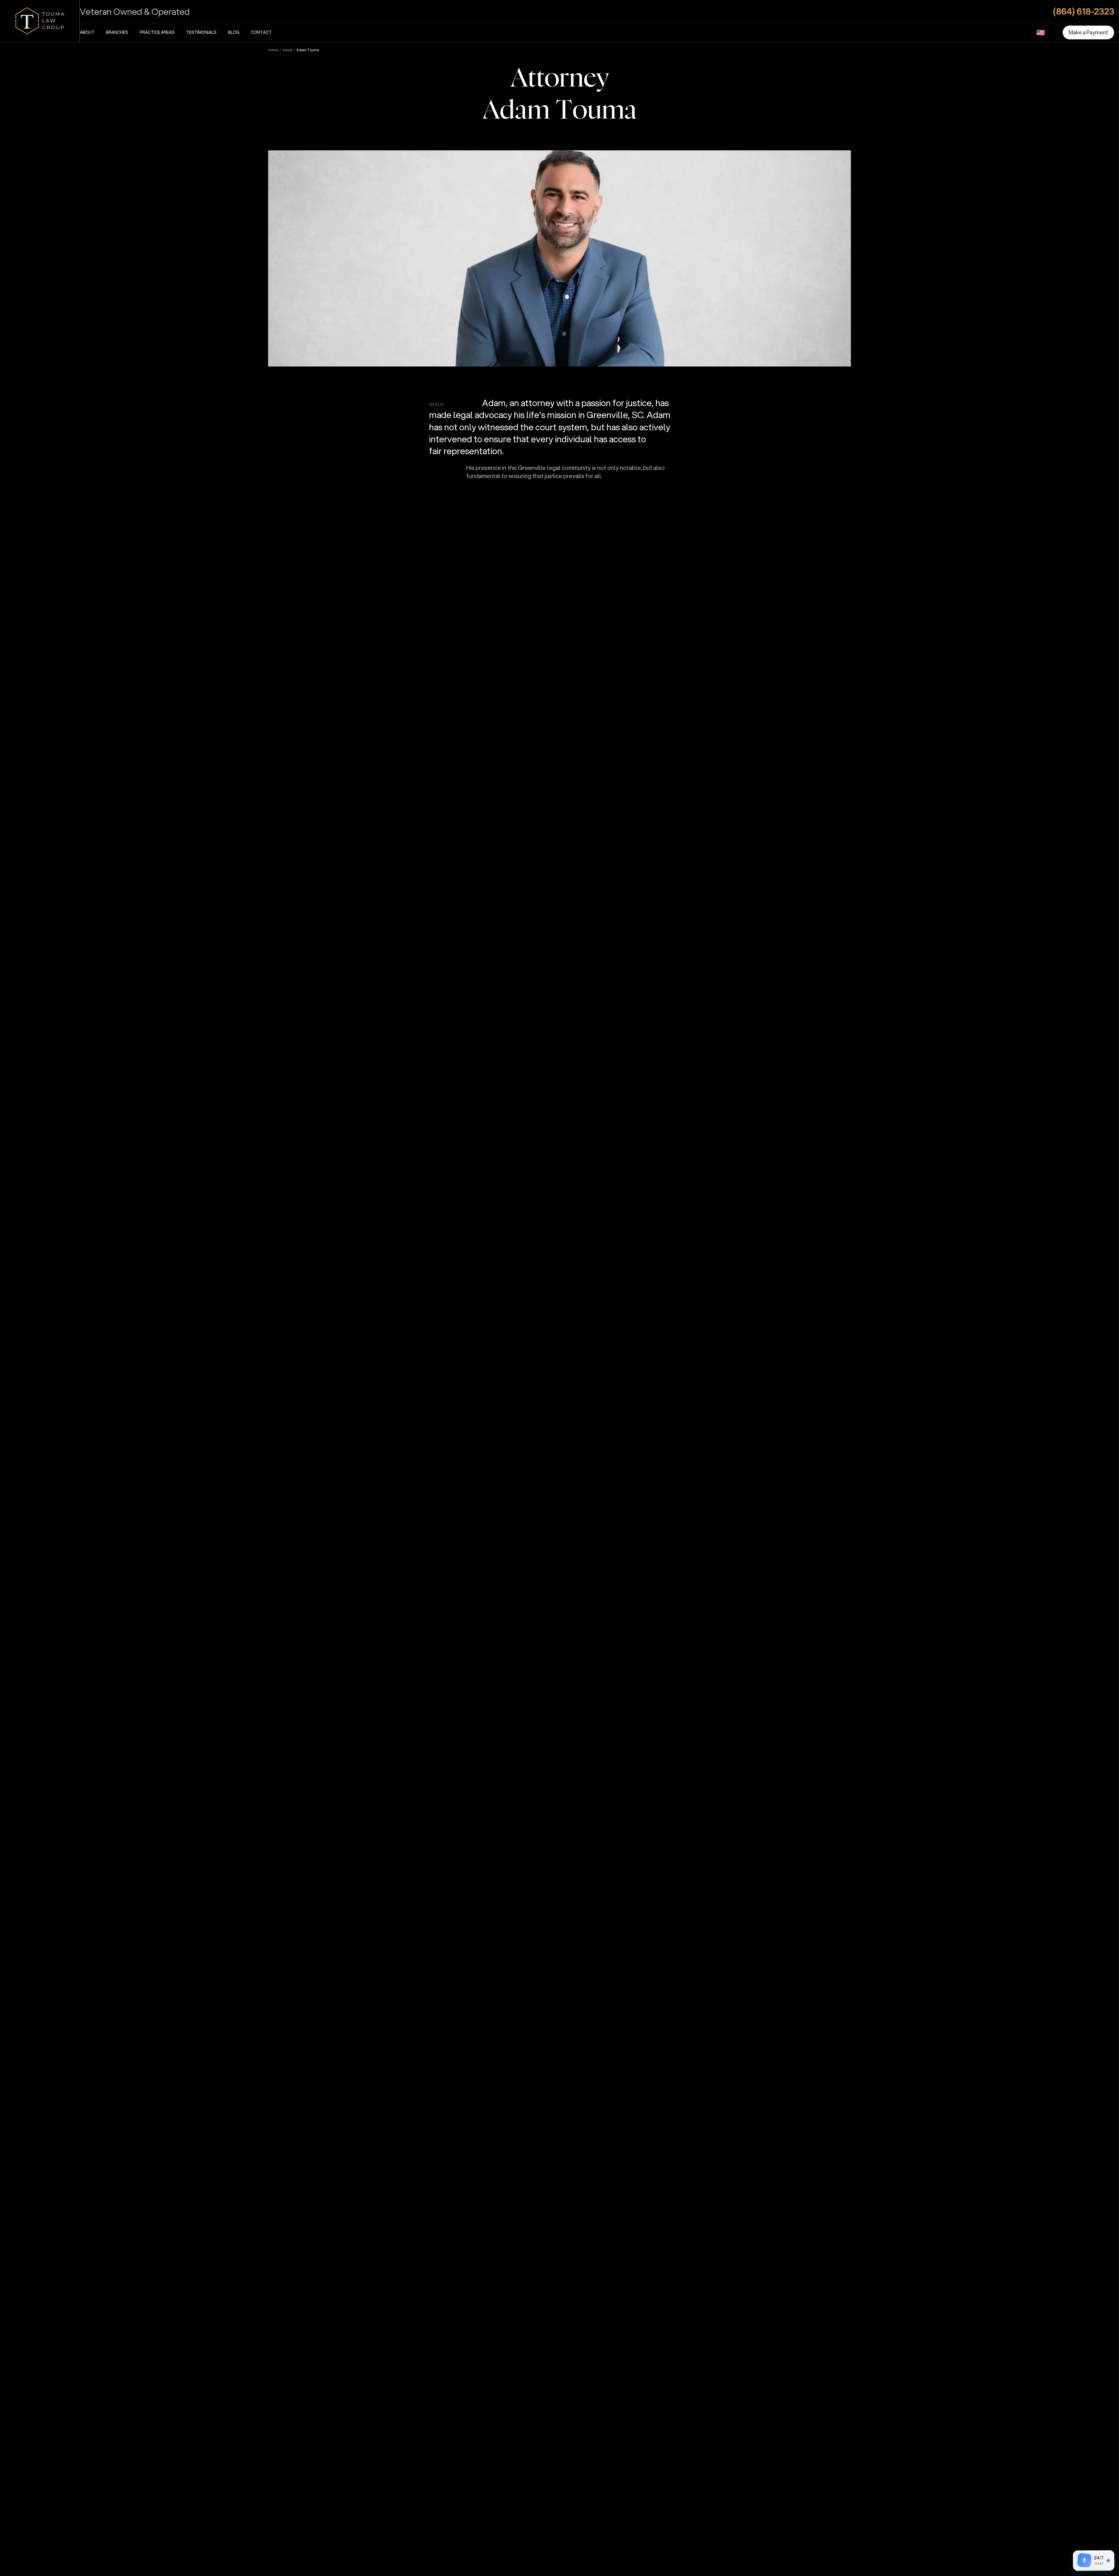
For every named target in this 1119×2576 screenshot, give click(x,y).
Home (273, 50)
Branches (117, 32)
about (287, 50)
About (87, 32)
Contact (261, 32)
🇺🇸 (1041, 32)
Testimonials (201, 32)
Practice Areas (157, 32)
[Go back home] (40, 21)
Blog (234, 32)
